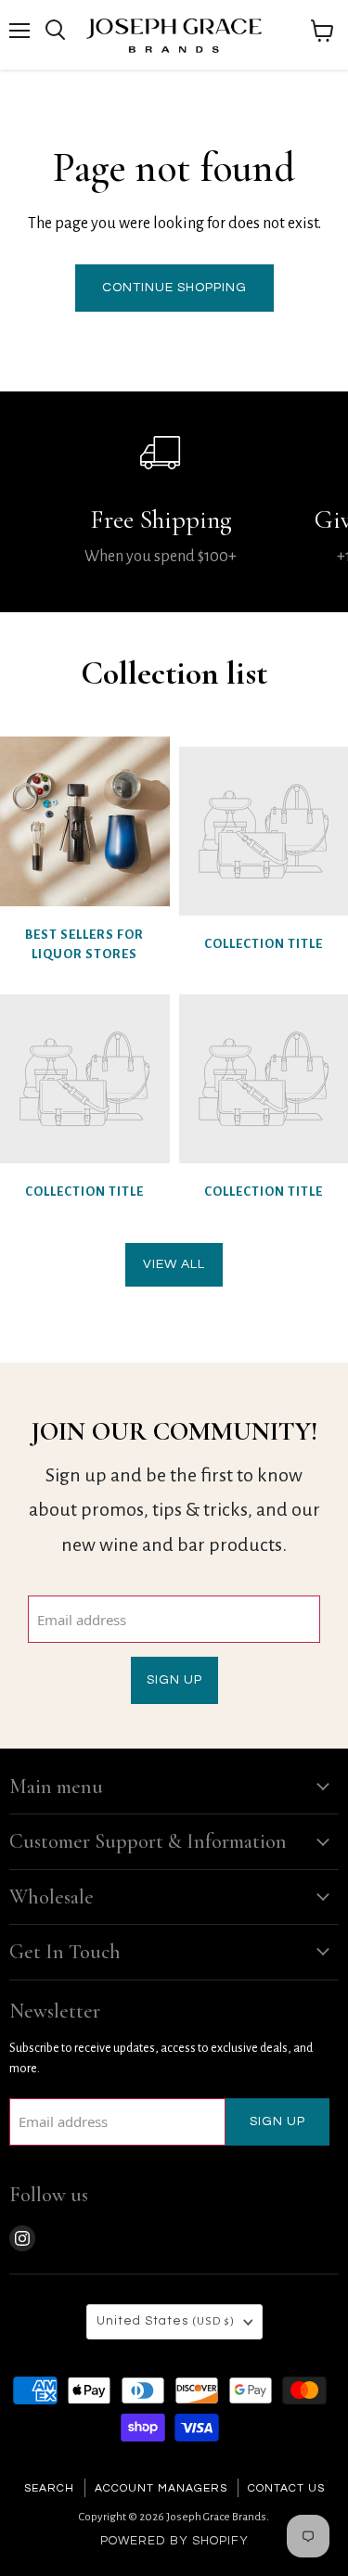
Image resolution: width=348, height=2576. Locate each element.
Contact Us (286, 2488)
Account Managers (161, 2488)
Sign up (174, 1680)
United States (166, 2321)
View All (174, 1264)
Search (49, 2488)
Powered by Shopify (174, 2541)
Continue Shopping (174, 288)
